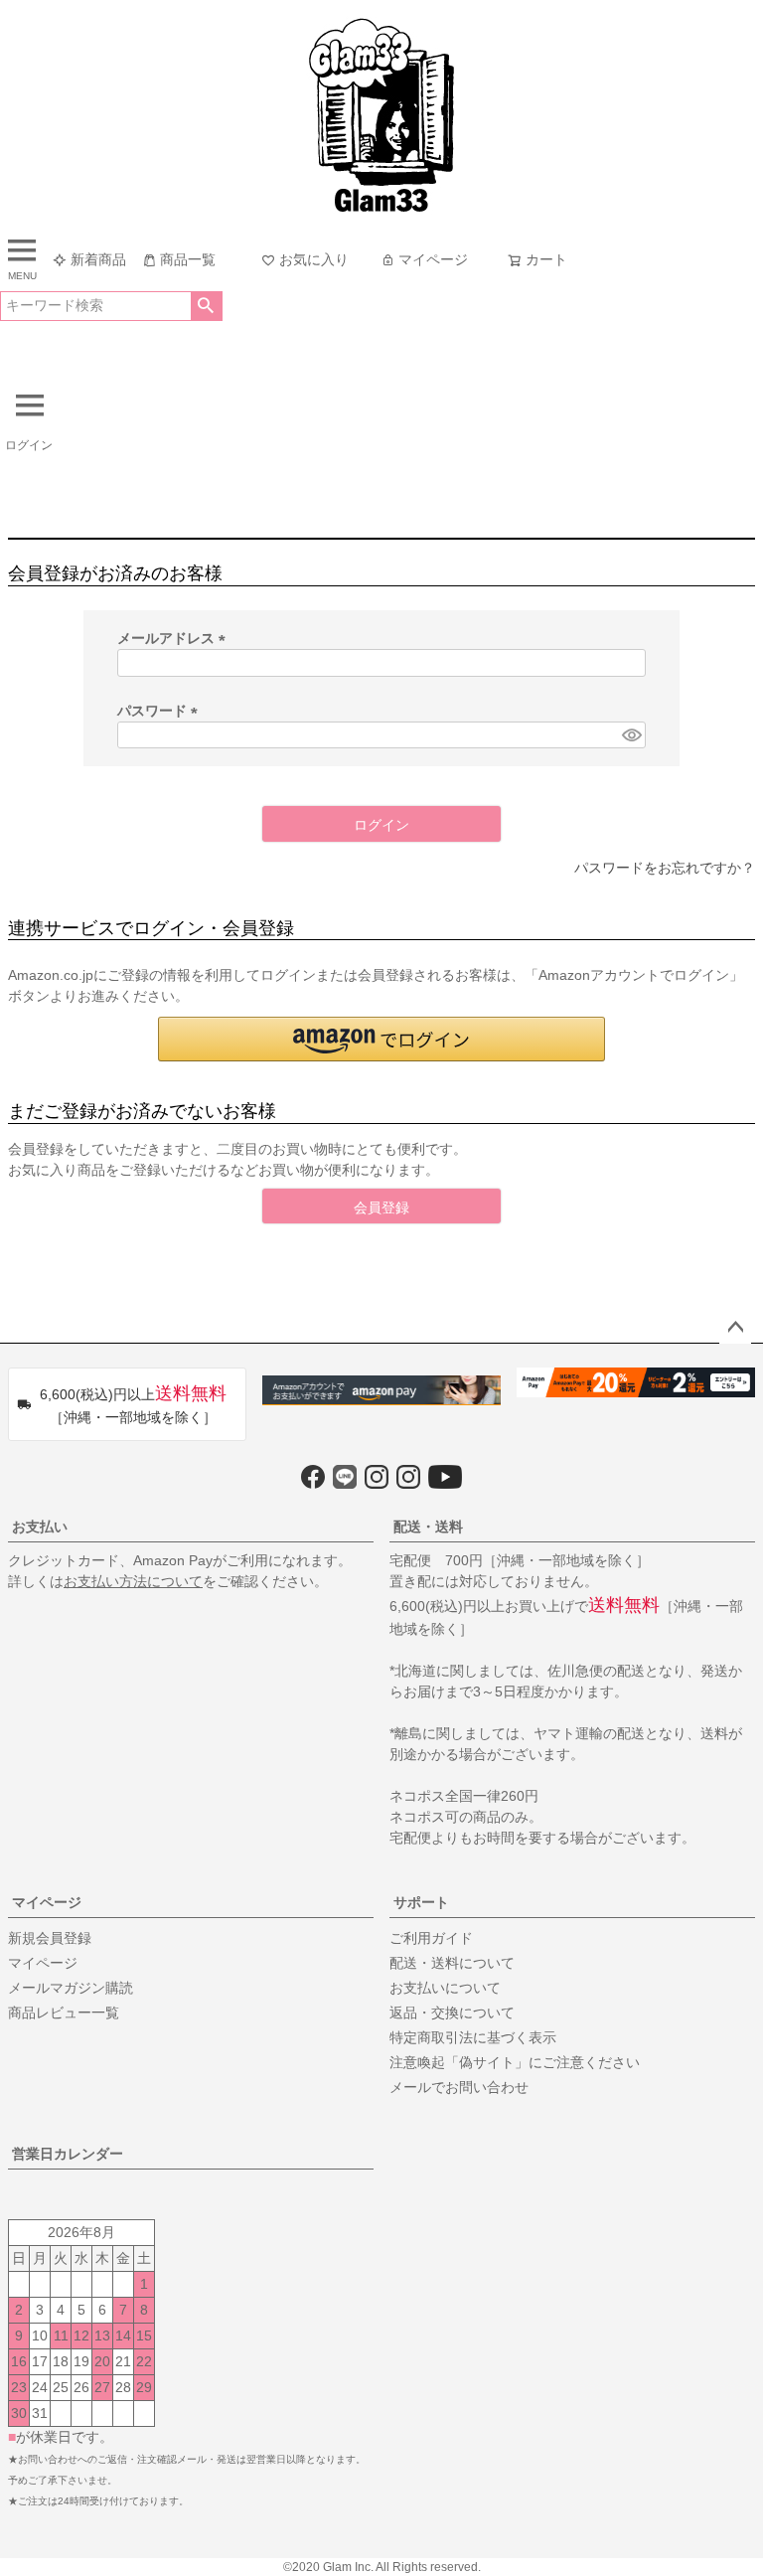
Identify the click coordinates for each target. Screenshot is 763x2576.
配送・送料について (452, 1963)
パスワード (161, 711)
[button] (381, 1039)
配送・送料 (428, 1527)
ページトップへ (735, 1328)
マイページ (433, 259)
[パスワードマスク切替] (631, 735)
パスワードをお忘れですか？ (665, 868)
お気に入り (314, 259)
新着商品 (98, 259)
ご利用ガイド (431, 1938)
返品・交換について (452, 2012)
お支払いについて (445, 1988)
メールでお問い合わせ (459, 2087)
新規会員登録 (50, 1938)
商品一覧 (188, 259)
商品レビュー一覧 (64, 2012)
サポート (421, 1902)
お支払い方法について (133, 1581)
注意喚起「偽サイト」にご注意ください (515, 2062)
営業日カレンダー (68, 2154)
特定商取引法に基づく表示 (473, 2037)
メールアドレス (175, 638)
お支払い (40, 1527)
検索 (206, 306)
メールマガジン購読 (71, 1988)
